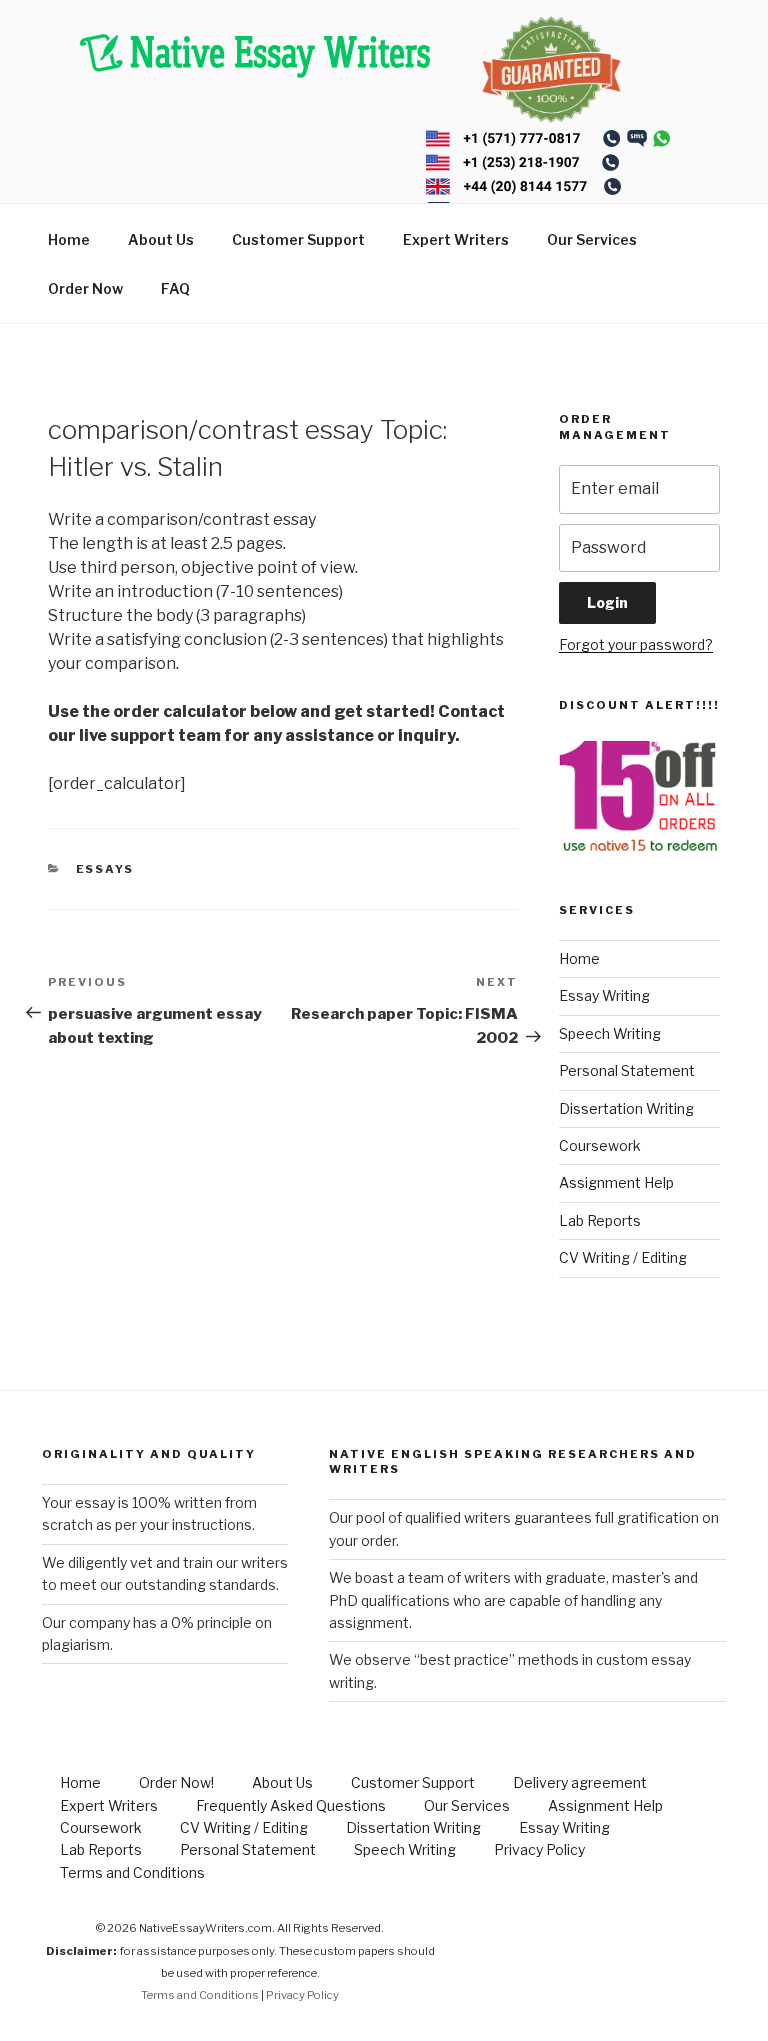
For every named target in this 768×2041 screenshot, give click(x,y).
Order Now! (176, 1782)
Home (69, 239)
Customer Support (298, 239)
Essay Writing (604, 995)
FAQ (175, 288)
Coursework (600, 1145)
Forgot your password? (636, 644)
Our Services (592, 239)
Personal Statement (627, 1070)
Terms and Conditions (132, 1872)
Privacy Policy (539, 1849)
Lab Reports (600, 1220)
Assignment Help (616, 1182)
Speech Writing (610, 1033)
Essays (105, 869)
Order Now (85, 288)
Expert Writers (456, 239)
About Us (161, 239)
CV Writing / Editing (623, 1257)
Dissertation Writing (626, 1108)
